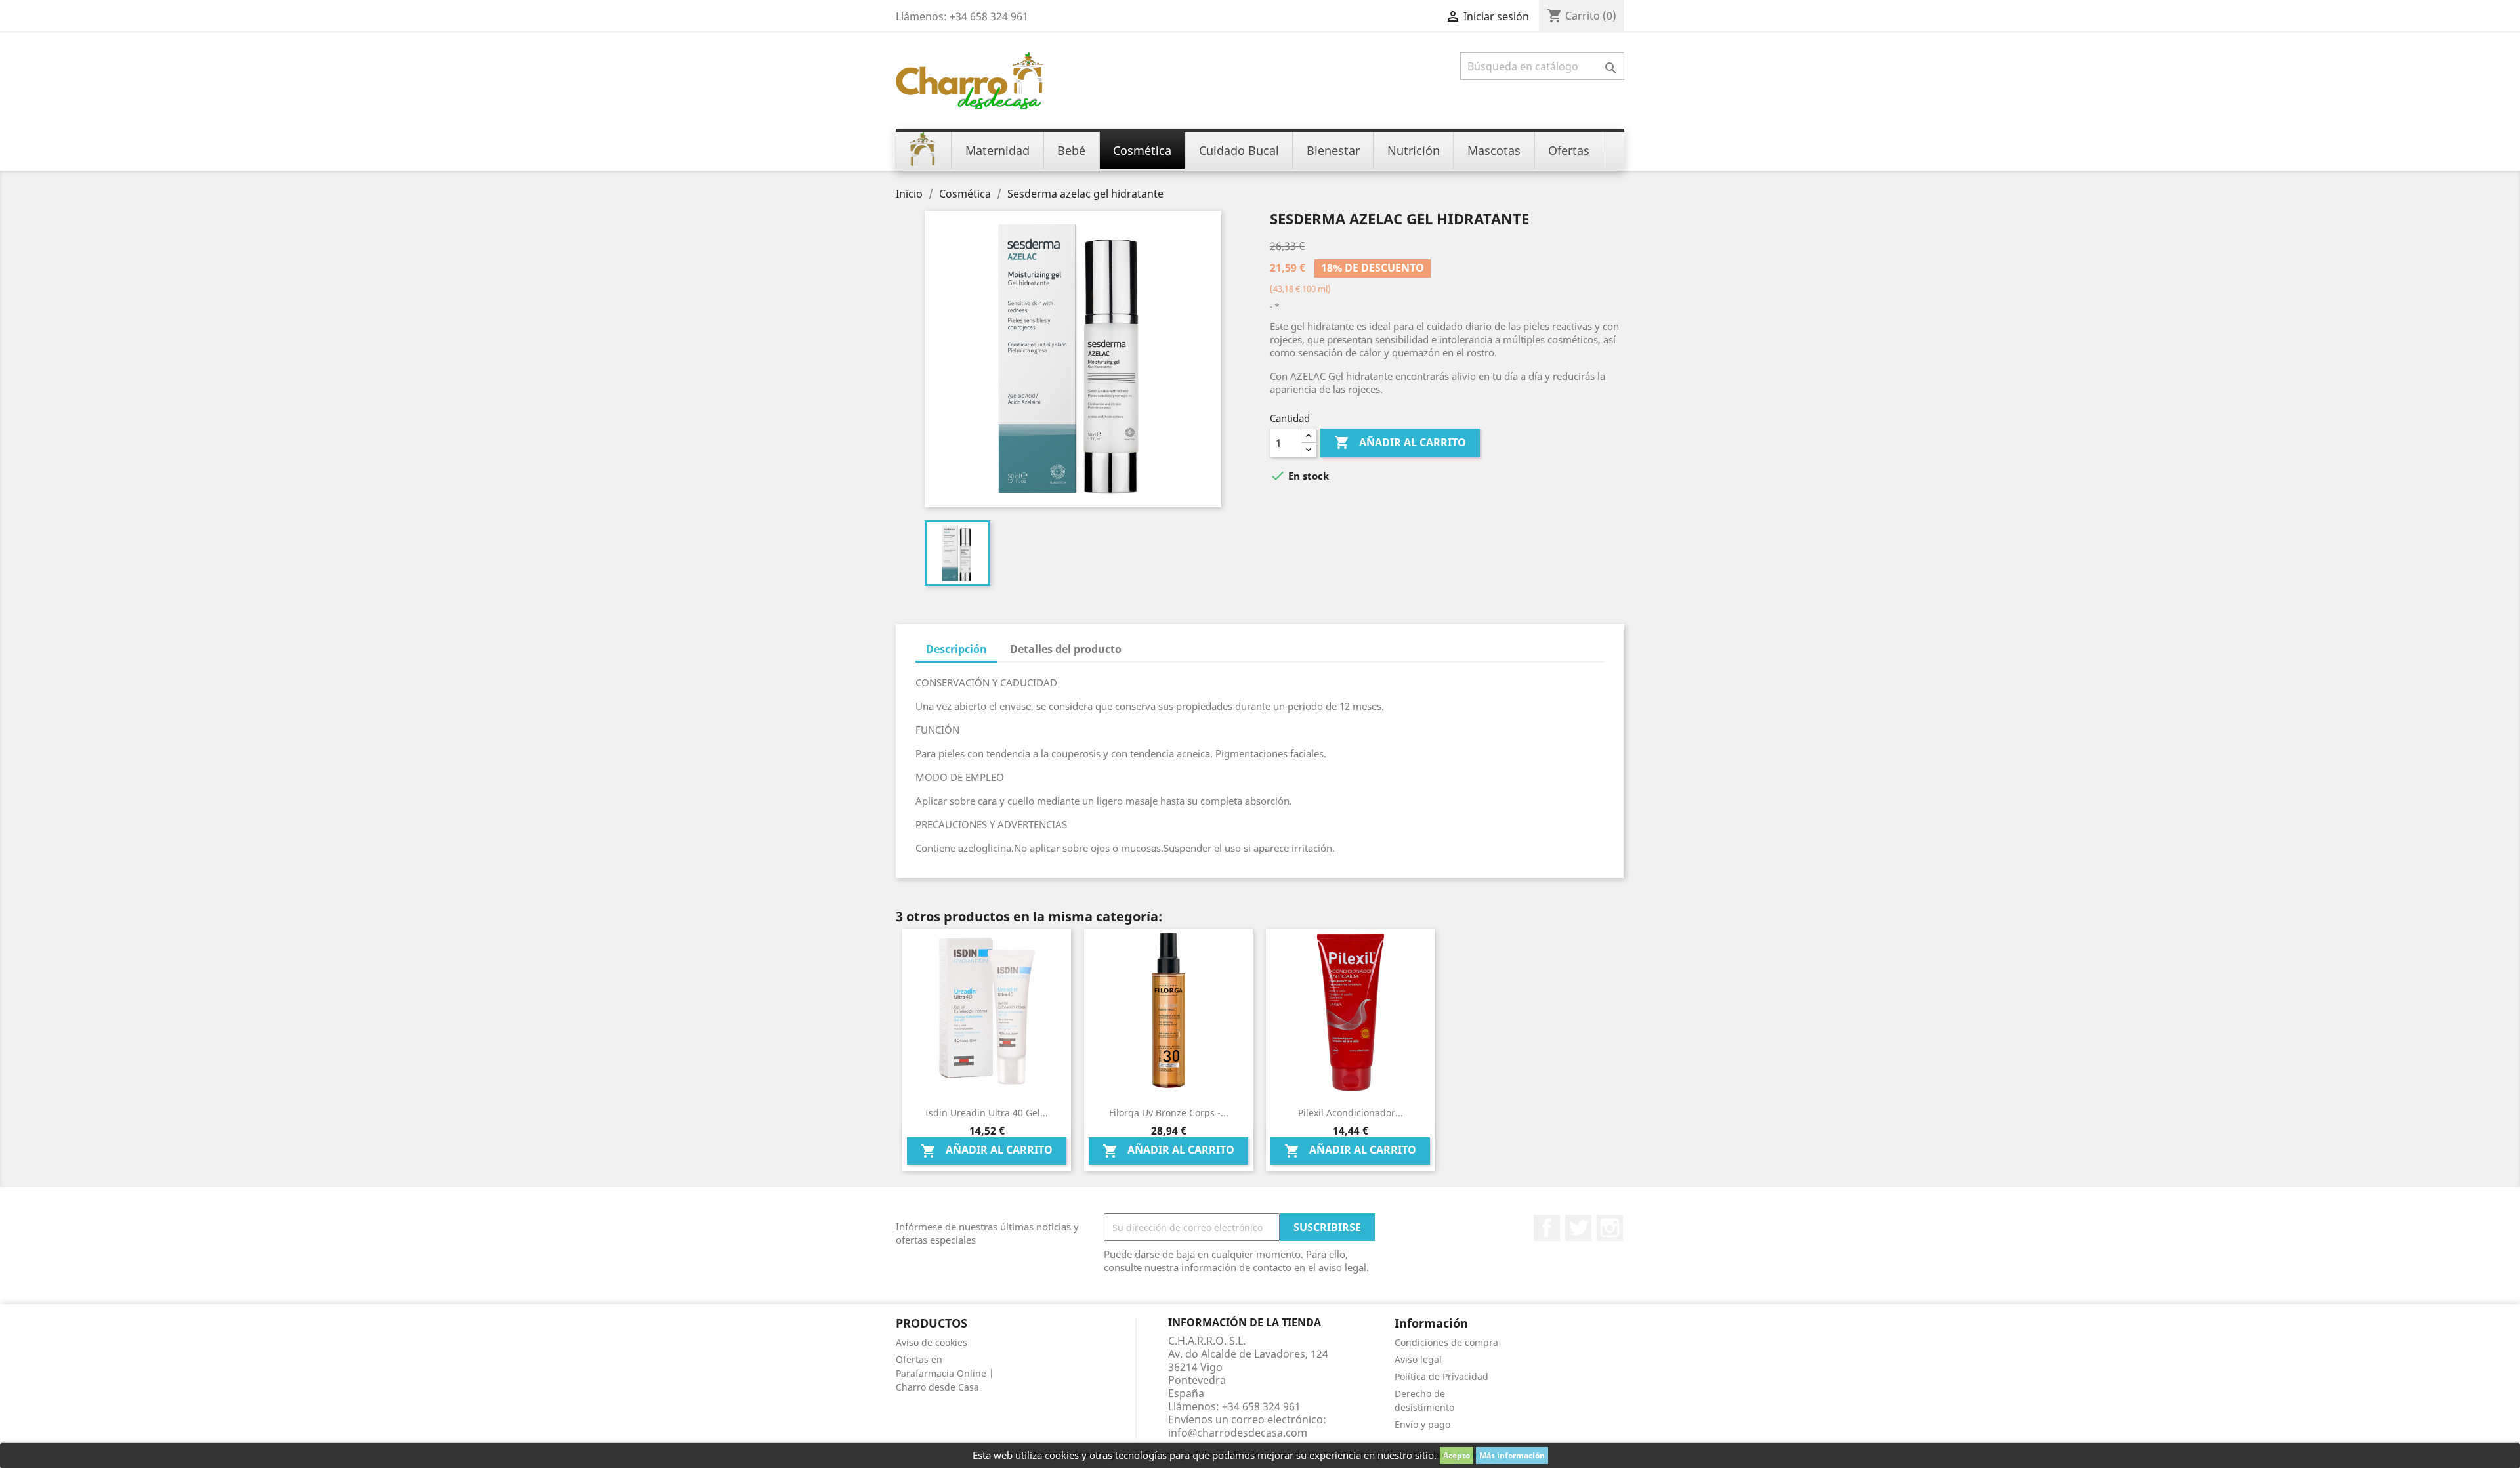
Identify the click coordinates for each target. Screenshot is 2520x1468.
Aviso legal (1418, 1359)
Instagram (1610, 1228)
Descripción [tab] (956, 649)
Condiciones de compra (1446, 1342)
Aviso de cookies (932, 1342)
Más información (1512, 1455)
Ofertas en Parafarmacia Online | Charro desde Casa (945, 1373)
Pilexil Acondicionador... (1351, 1113)
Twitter (1578, 1228)
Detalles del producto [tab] (1066, 649)
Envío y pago (1422, 1424)
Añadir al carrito (1400, 442)
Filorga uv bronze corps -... (1169, 1113)
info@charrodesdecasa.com (1238, 1433)
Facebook (1547, 1228)
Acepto (1457, 1455)
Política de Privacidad (1441, 1376)
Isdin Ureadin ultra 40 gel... (987, 1113)
